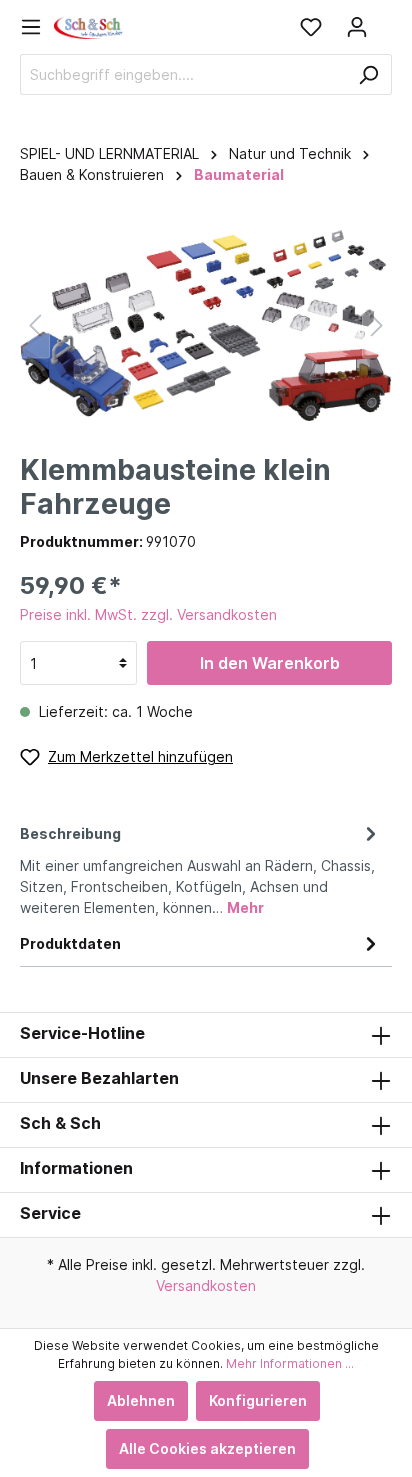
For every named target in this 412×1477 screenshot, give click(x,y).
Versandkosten (206, 1285)
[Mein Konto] (357, 27)
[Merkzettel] (311, 27)
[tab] (201, 867)
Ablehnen (141, 1400)
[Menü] (37, 27)
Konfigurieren (258, 1400)
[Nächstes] (377, 325)
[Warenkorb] (386, 20)
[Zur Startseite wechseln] (89, 26)
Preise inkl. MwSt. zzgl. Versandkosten (148, 614)
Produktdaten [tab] (70, 943)
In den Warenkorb (270, 663)
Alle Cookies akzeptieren (207, 1448)
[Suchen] (368, 74)
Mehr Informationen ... (290, 1363)
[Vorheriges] (35, 325)
